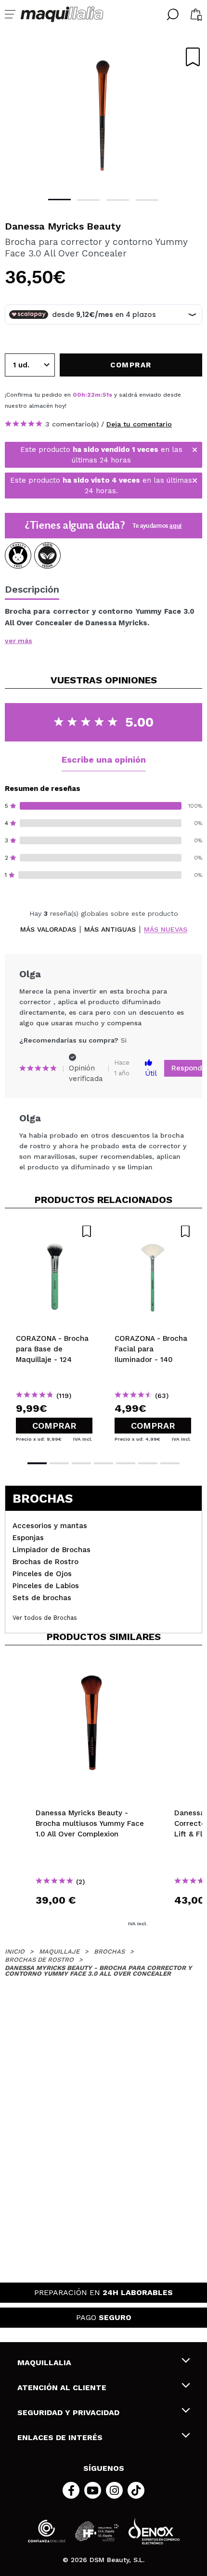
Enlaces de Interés (60, 2437)
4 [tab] (147, 200)
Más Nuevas (166, 930)
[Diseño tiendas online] (154, 2531)
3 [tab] (118, 200)
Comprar (54, 1426)
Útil (151, 1073)
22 (91, 395)
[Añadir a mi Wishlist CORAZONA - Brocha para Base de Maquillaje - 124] (54, 1231)
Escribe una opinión (104, 759)
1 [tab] (59, 200)
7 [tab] (170, 1463)
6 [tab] (148, 1463)
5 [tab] (126, 1463)
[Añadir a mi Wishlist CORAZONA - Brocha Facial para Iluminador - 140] (153, 1231)
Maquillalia (44, 2363)
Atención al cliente (62, 2388)
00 (77, 395)
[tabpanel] (103, 115)
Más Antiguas (110, 930)
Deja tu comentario (139, 424)
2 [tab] (88, 200)
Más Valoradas (48, 930)
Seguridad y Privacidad (68, 2412)
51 (106, 395)
